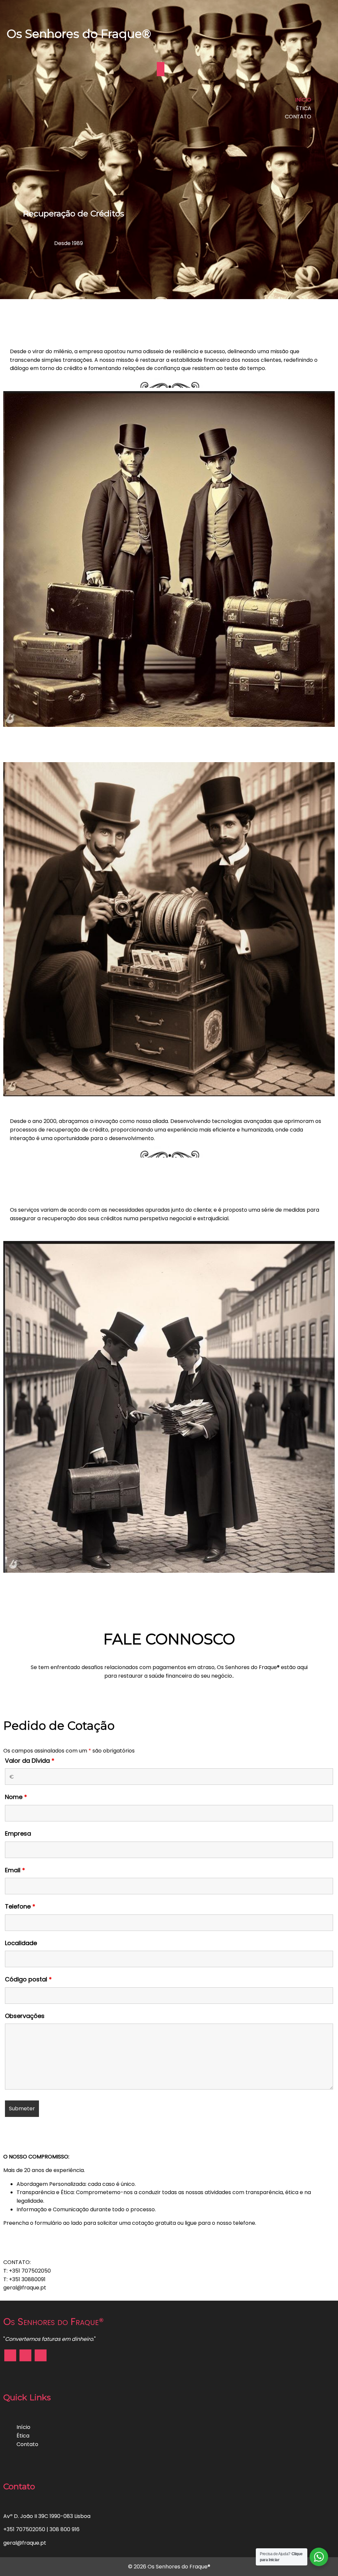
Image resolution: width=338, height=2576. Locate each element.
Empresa (18, 1833)
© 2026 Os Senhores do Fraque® (169, 2567)
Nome (16, 1797)
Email (15, 1870)
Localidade (21, 1943)
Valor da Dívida (30, 1761)
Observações (25, 2016)
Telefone (20, 1906)
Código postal (28, 1979)
